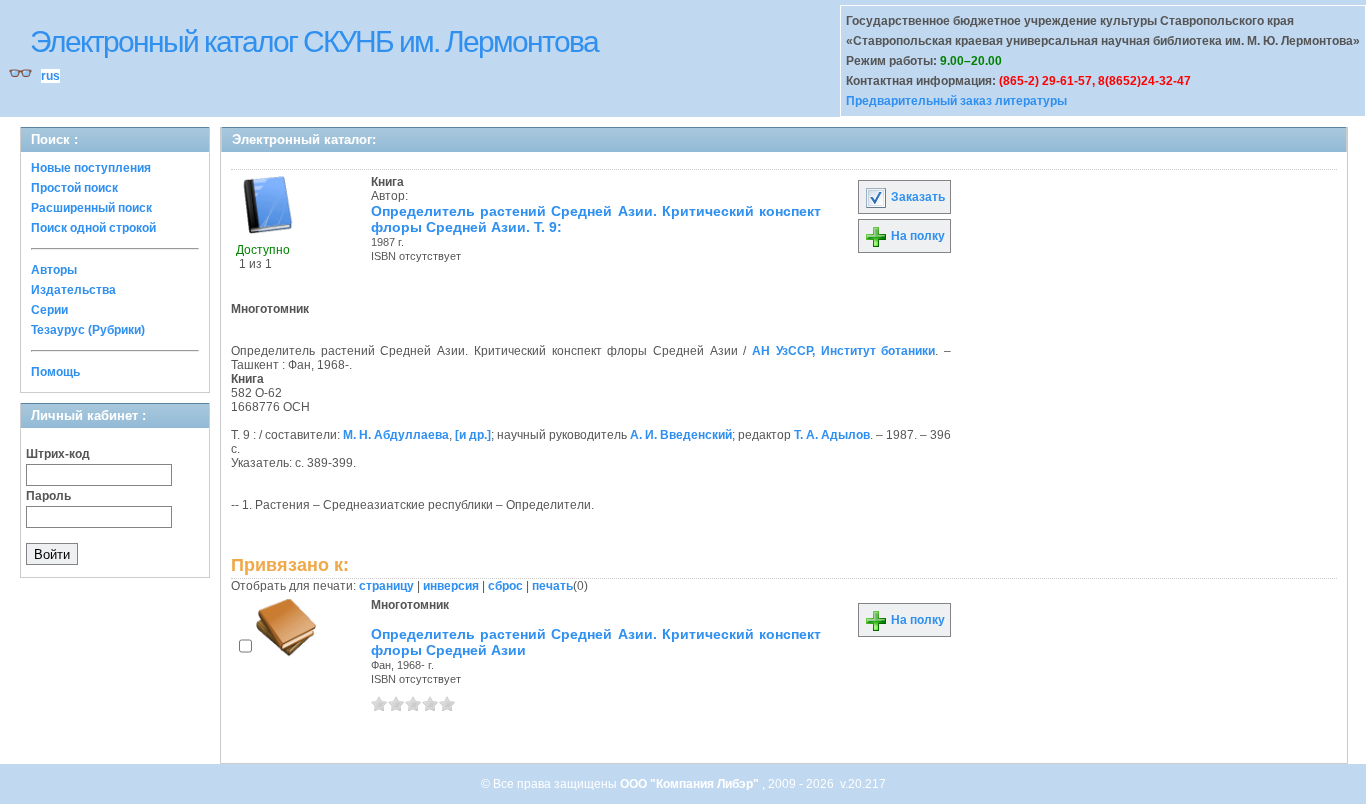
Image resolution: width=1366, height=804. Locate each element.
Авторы (54, 270)
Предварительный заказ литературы (956, 101)
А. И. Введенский (681, 435)
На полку (916, 236)
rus (50, 76)
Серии (49, 310)
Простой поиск (74, 188)
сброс (505, 586)
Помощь (55, 372)
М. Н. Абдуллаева (396, 435)
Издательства (73, 290)
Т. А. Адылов (832, 435)
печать (552, 586)
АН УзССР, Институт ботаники (843, 351)
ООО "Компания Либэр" (691, 784)
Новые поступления (91, 168)
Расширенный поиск (91, 208)
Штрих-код (58, 454)
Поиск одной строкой (93, 228)
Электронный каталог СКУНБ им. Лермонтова (314, 41)
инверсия (451, 586)
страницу (386, 586)
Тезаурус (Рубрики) (88, 330)
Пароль (48, 496)
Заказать (916, 197)
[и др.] (473, 435)
